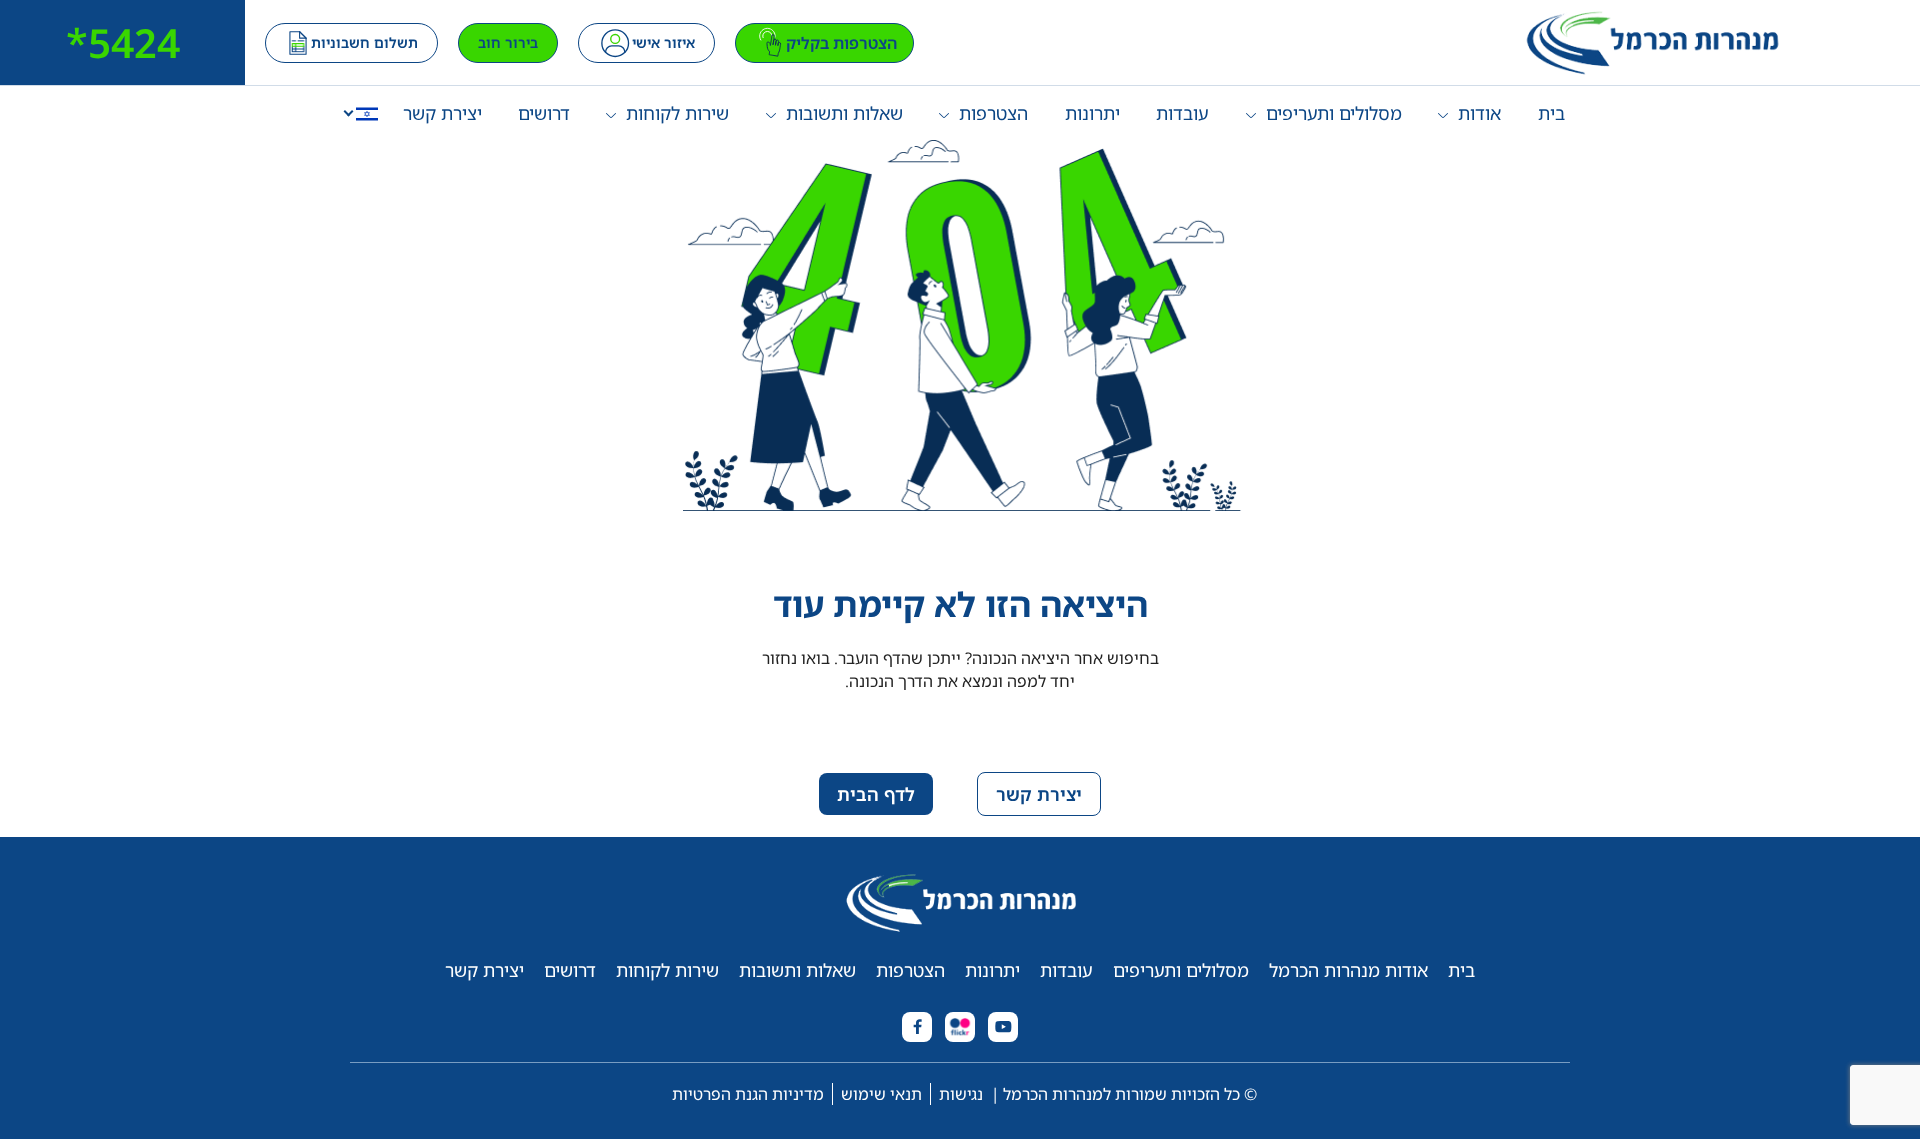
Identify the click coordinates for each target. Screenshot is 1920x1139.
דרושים (544, 113)
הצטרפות (993, 113)
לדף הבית (876, 794)
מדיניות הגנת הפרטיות (748, 1094)
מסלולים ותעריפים (1334, 113)
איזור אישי (663, 42)
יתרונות (1092, 113)
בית (1551, 113)
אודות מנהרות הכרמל (1348, 970)
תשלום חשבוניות (364, 42)
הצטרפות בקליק (841, 43)
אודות (1479, 113)
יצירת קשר (442, 113)
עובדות (1182, 113)
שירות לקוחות (677, 113)
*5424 (123, 42)
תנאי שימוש (881, 1094)
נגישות (961, 1094)
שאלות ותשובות (844, 113)
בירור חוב (508, 42)
